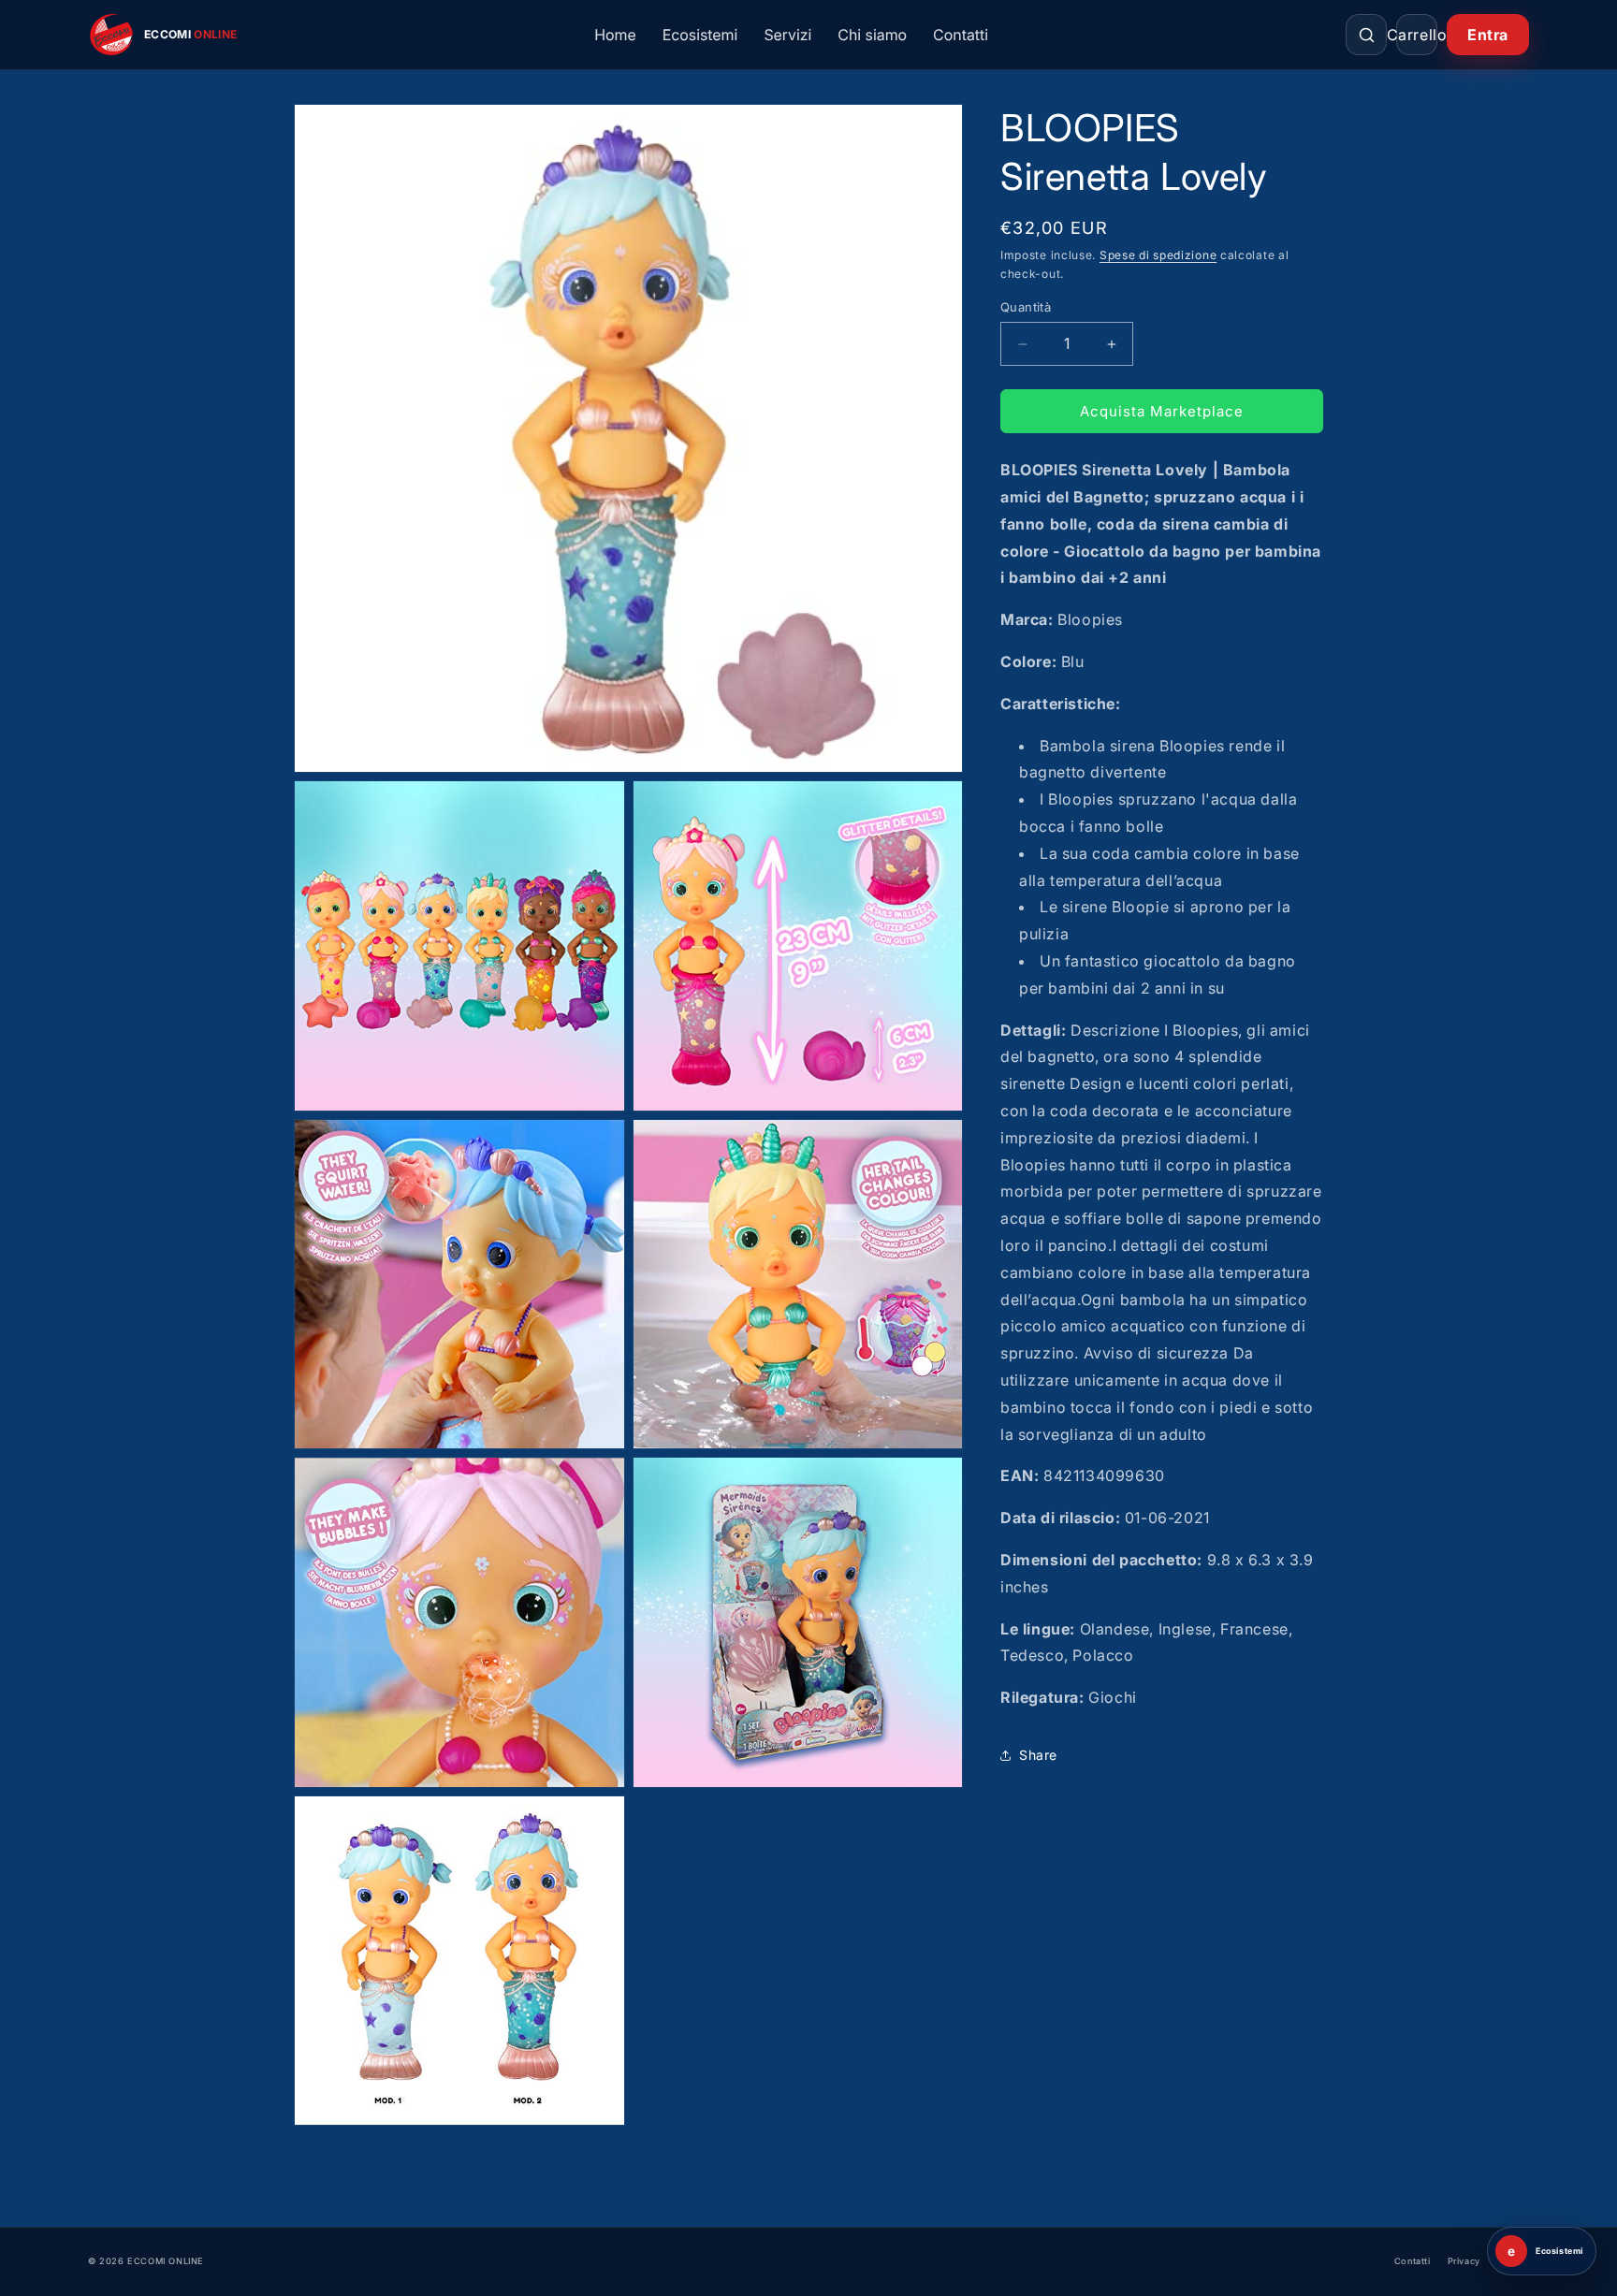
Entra (1488, 35)
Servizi (787, 35)
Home (615, 35)
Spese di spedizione (1158, 255)
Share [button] (1038, 1755)
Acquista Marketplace (1162, 411)
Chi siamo (872, 35)
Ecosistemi (700, 35)
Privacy (1464, 2261)
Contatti (961, 35)
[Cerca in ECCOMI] (1366, 35)
